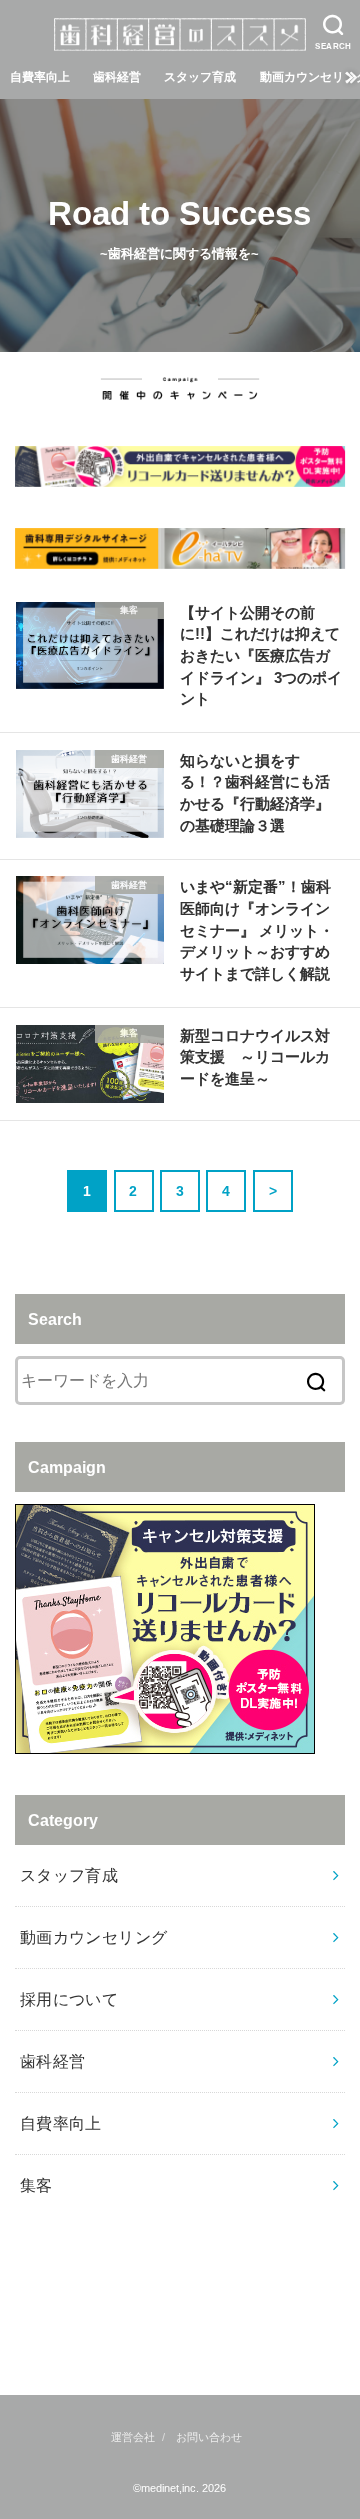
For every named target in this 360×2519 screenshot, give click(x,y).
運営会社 (133, 2437)
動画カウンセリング (94, 1937)
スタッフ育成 (200, 77)
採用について (69, 1999)
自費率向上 (40, 77)
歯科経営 (117, 77)
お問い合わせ (209, 2437)
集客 (36, 2185)
